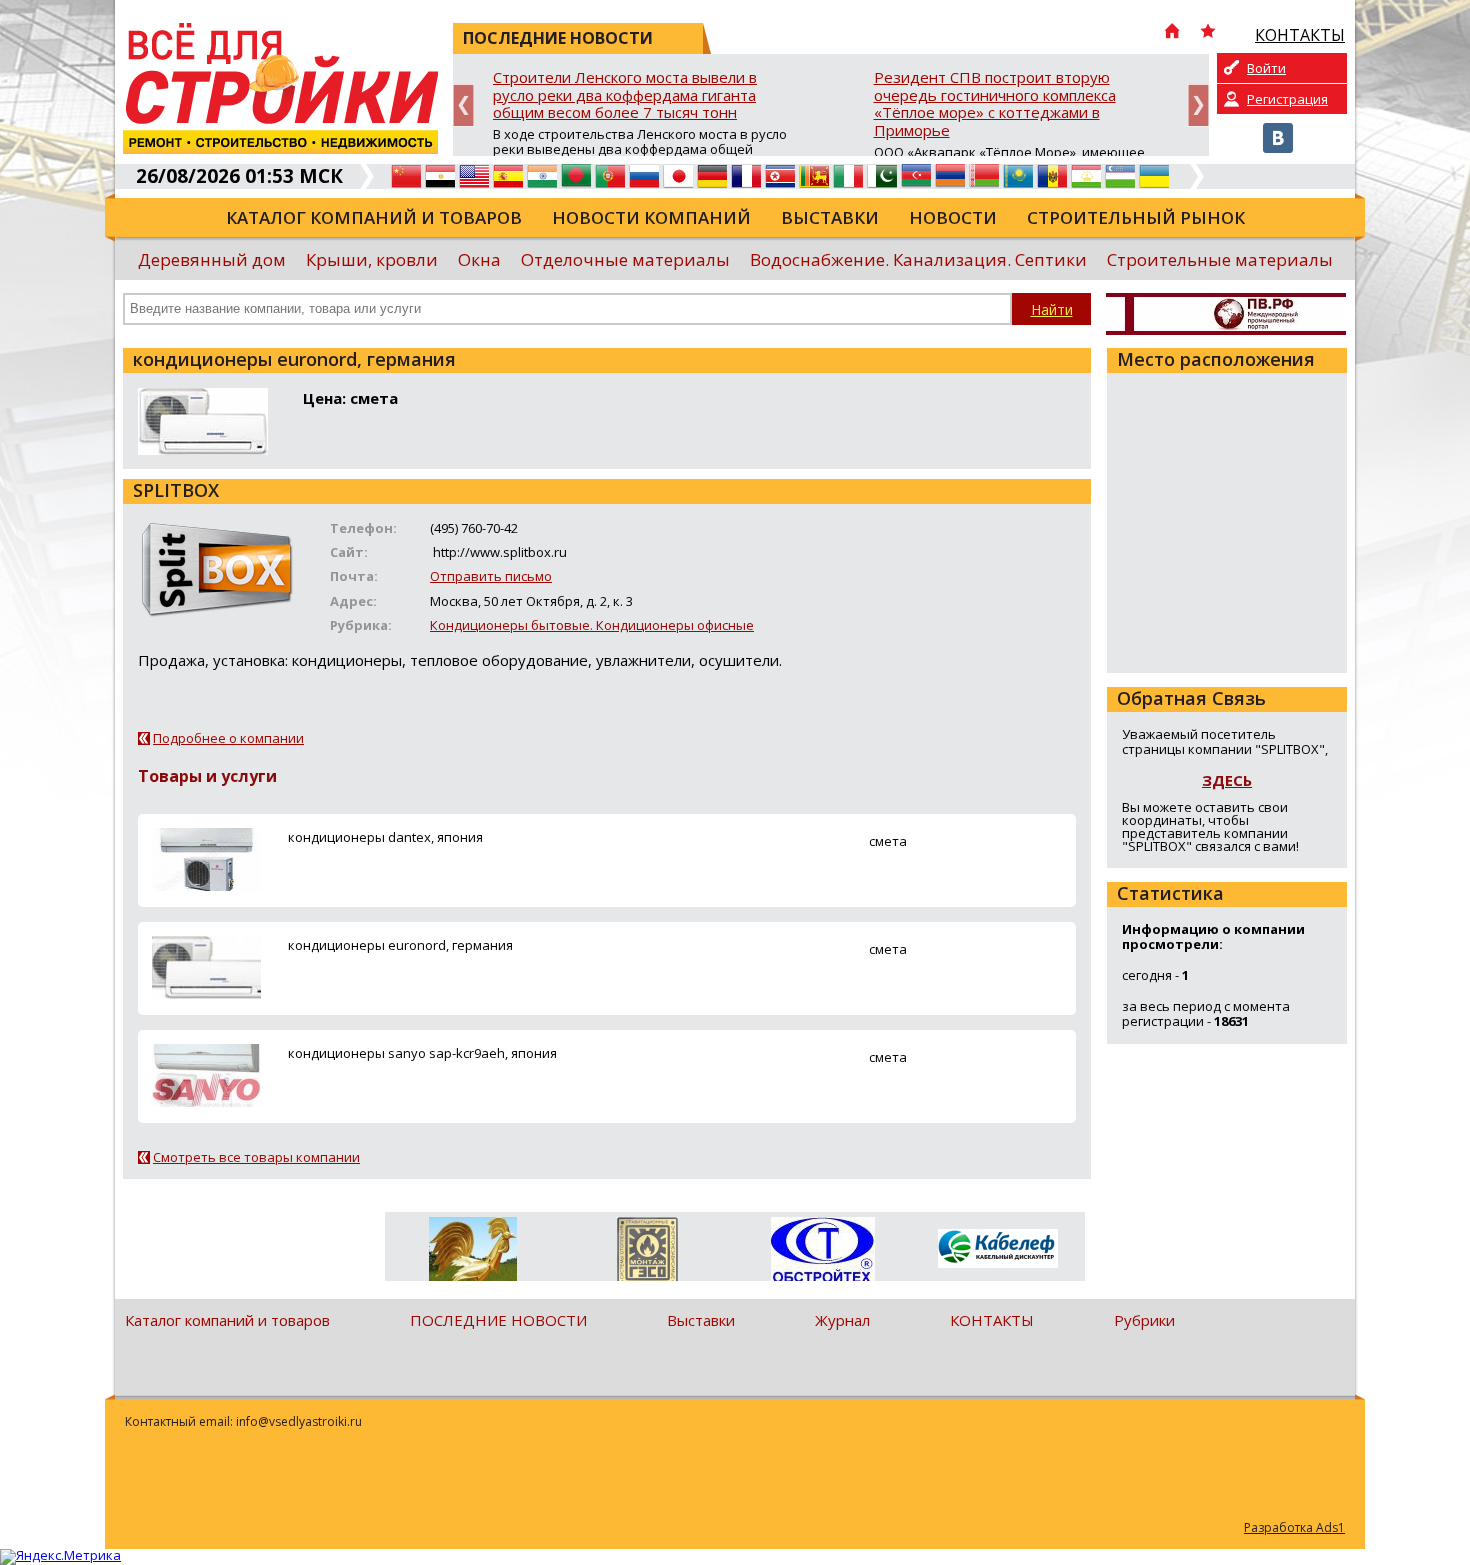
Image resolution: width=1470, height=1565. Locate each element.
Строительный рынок (1136, 217)
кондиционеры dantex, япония (385, 837)
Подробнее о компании (228, 738)
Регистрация (1287, 99)
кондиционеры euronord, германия (400, 945)
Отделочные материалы (625, 259)
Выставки (830, 217)
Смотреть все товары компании (256, 1157)
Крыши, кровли (372, 259)
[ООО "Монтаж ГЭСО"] (647, 1253)
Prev (463, 105)
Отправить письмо (491, 576)
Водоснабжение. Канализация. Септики (918, 259)
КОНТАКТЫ (992, 1320)
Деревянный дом (212, 259)
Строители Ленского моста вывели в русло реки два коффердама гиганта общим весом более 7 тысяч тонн (625, 95)
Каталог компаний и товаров (374, 217)
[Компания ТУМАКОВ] (472, 1253)
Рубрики (1144, 1320)
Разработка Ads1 (1294, 1527)
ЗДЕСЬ (1227, 780)
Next (1198, 105)
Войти (1266, 68)
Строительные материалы (1220, 259)
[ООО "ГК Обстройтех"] (822, 1251)
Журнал (842, 1320)
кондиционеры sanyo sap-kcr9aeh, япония (422, 1053)
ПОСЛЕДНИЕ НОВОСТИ (498, 1320)
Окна (479, 259)
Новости (953, 217)
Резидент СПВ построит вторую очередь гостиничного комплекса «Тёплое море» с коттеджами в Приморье (995, 104)
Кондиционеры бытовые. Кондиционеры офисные (592, 625)
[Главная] (1172, 33)
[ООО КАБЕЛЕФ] (997, 1249)
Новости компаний (651, 217)
